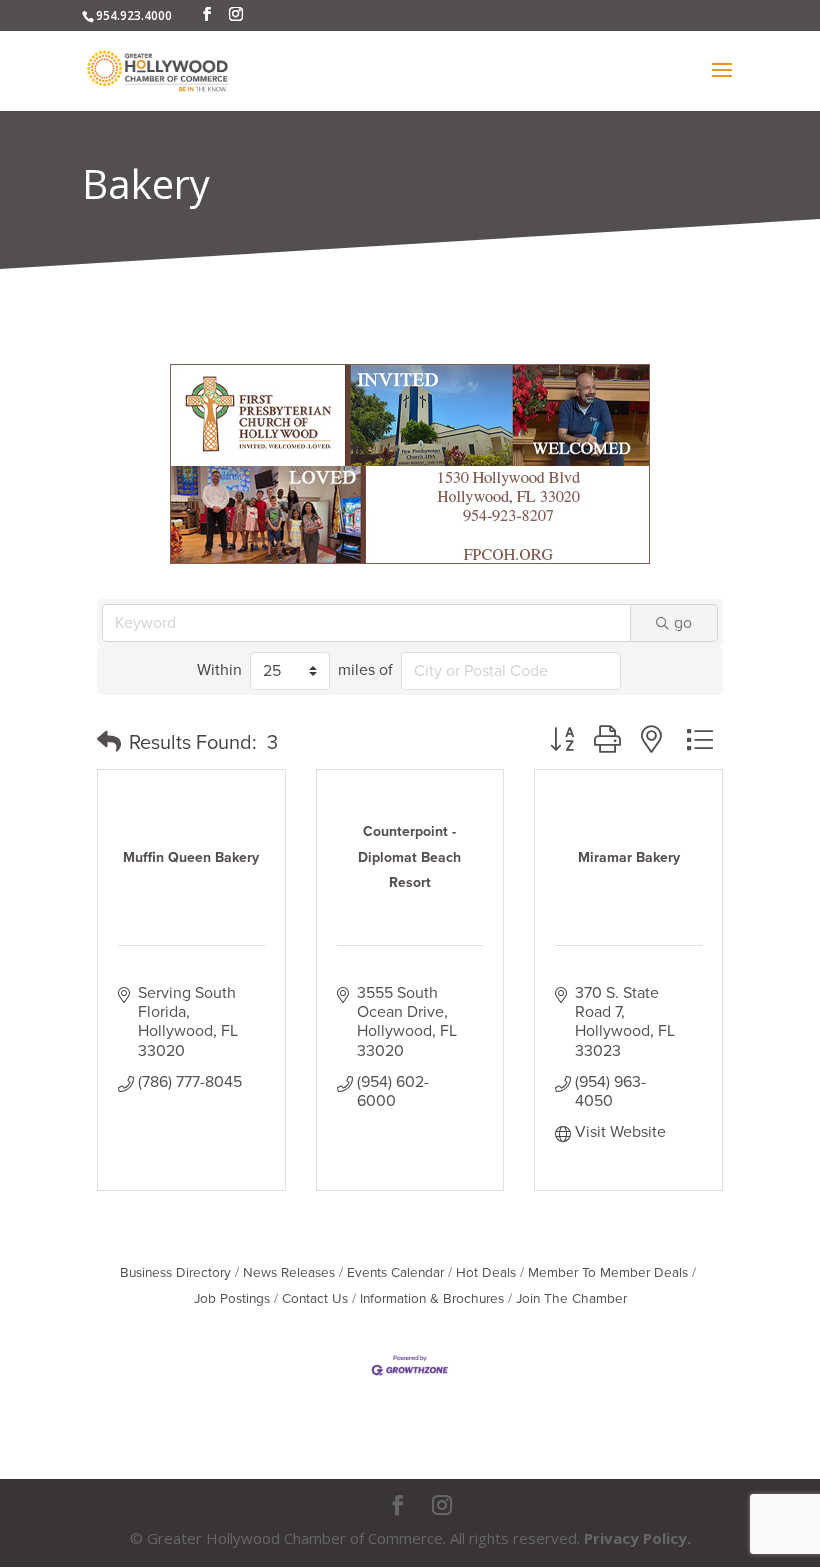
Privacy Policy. (637, 1538)
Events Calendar (395, 1273)
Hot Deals (486, 1273)
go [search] (683, 623)
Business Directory (175, 1273)
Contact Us (315, 1299)
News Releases (289, 1273)
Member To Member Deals (608, 1273)
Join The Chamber (571, 1299)
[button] (109, 743)
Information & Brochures (432, 1299)
